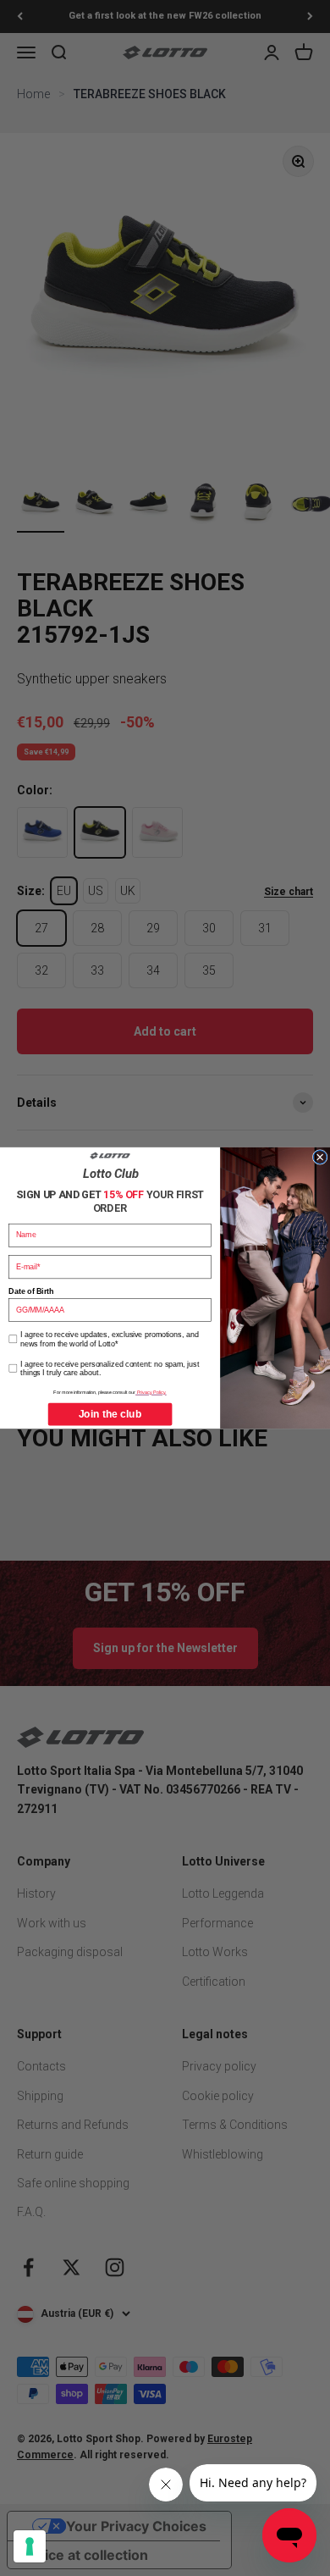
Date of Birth (31, 1291)
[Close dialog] (320, 1158)
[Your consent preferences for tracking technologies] (30, 2546)
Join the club (110, 1414)
